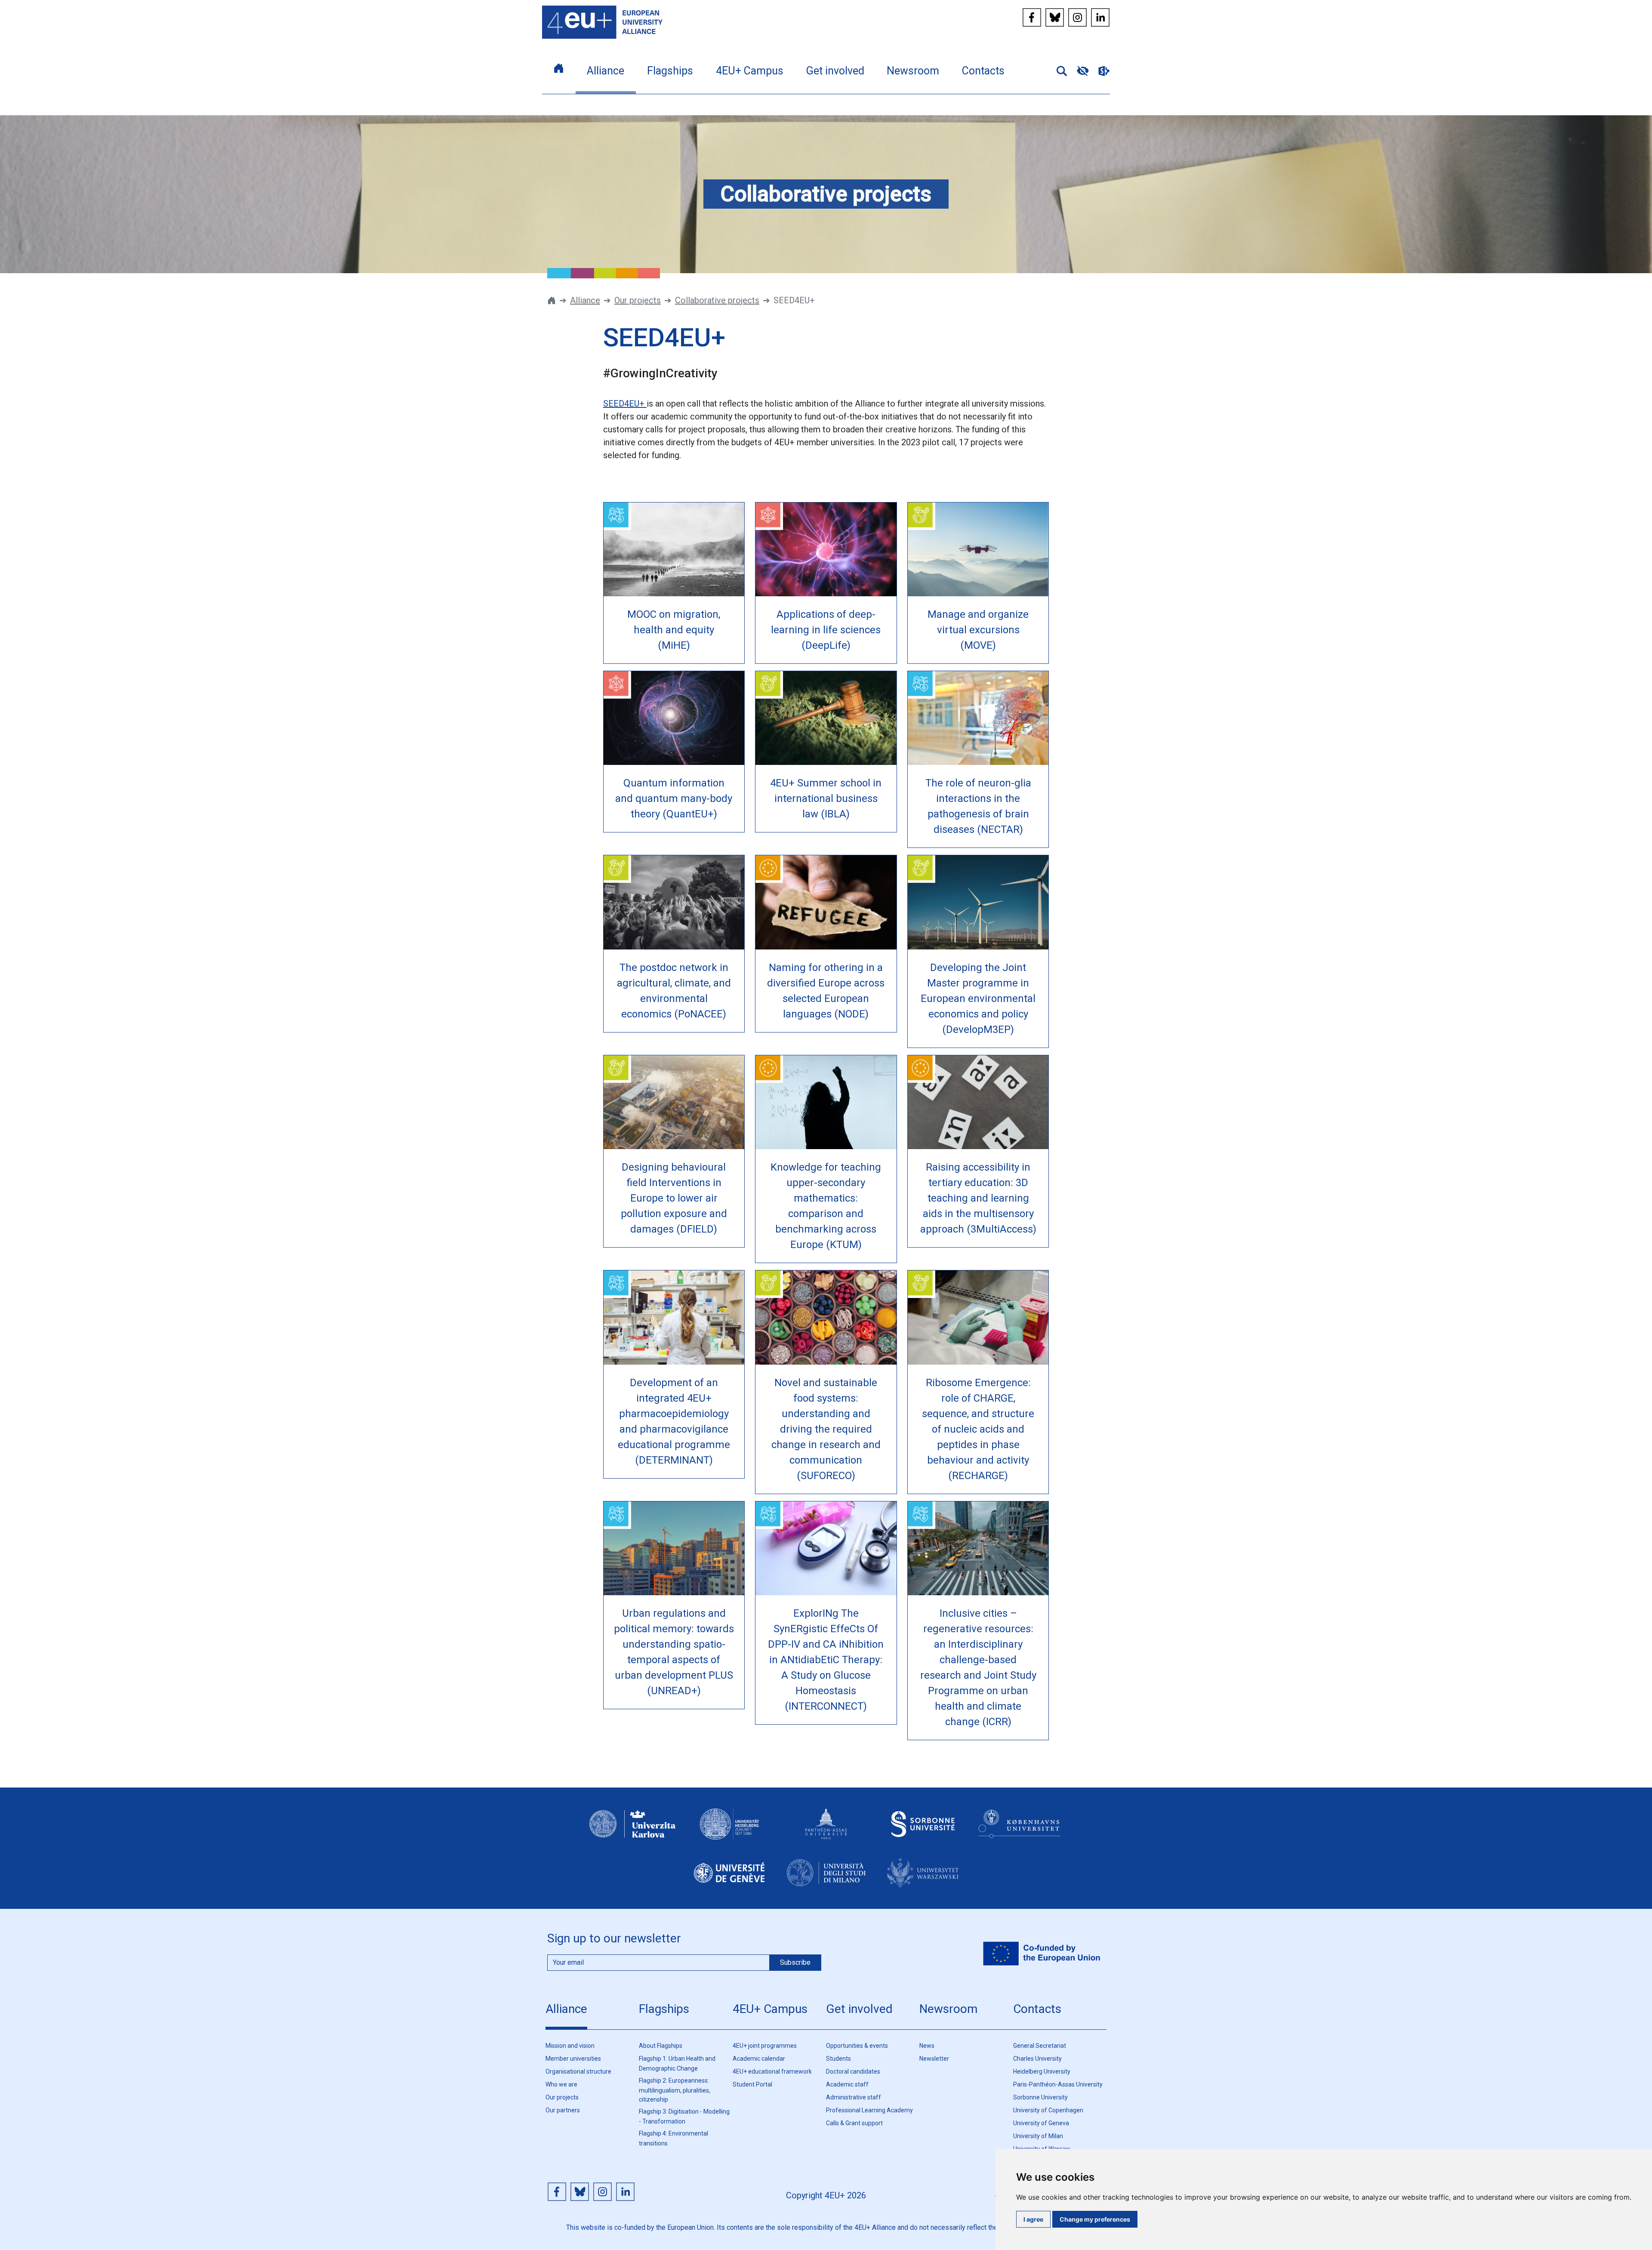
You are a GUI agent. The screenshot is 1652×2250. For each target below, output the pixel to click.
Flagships (664, 2009)
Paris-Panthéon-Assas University (1058, 2084)
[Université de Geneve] (729, 1880)
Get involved (859, 2009)
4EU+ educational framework (772, 2071)
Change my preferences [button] (1095, 2219)
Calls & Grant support (854, 2123)
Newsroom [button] (913, 71)
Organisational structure (578, 2071)
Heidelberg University (1042, 2071)
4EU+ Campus (770, 2009)
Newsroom (948, 2009)
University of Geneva (1041, 2123)
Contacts (1037, 2009)
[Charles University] (632, 1832)
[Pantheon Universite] (826, 1832)
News (927, 2046)
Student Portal (752, 2084)
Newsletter (934, 2059)
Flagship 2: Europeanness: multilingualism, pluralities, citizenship (675, 2090)
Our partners (563, 2110)
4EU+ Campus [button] (750, 71)
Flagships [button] (670, 71)
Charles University (1037, 2059)
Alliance (585, 300)
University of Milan (1038, 2136)
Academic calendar (759, 2059)
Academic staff (847, 2084)
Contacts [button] (983, 71)
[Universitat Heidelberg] (729, 1832)
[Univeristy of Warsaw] (923, 1880)
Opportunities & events (857, 2046)
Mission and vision (570, 2046)
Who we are (561, 2084)
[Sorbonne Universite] (923, 1832)
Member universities (573, 2059)
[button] (1058, 70)
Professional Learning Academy (869, 2110)
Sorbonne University (1040, 2097)
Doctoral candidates (853, 2071)
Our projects (638, 300)
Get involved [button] (835, 71)
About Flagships (661, 2046)
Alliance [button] (606, 71)
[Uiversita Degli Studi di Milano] (826, 1880)
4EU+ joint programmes (765, 2046)
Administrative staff (854, 2097)
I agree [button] (1033, 2219)
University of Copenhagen (1048, 2110)
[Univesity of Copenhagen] (1020, 1832)
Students (838, 2059)
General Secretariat (1040, 2046)
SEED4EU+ (625, 404)
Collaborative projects (717, 300)
